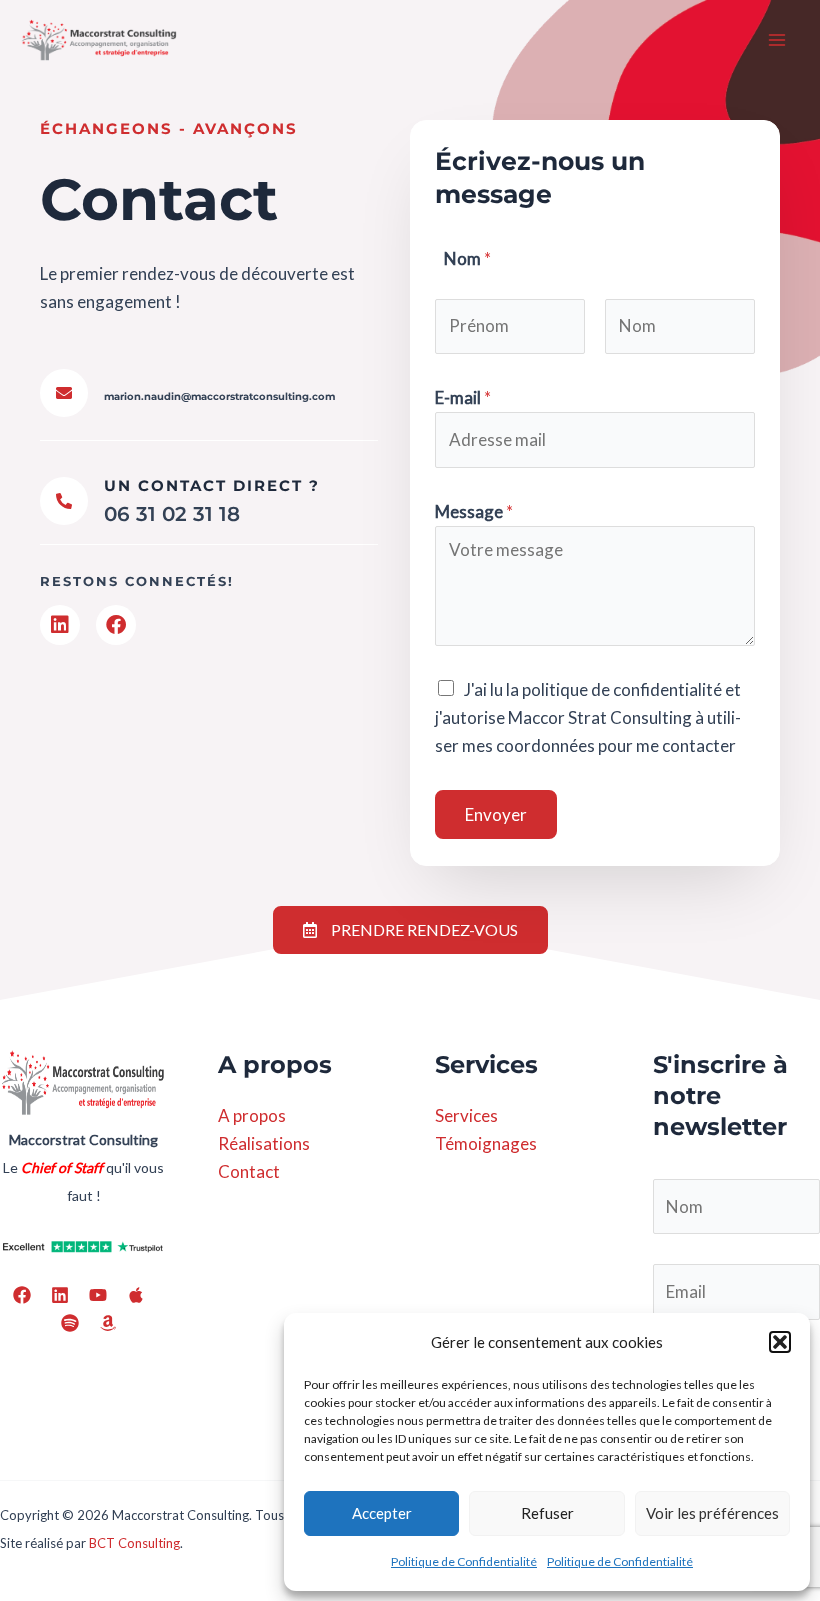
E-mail (463, 397)
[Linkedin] (60, 1295)
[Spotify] (70, 1323)
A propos (252, 1115)
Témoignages (486, 1143)
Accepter (382, 1513)
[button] (780, 1342)
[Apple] (136, 1295)
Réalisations (264, 1143)
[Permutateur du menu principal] (778, 40)
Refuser (547, 1513)
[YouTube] (98, 1295)
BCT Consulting (134, 1543)
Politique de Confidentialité (464, 1561)
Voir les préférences (712, 1513)
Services (466, 1115)
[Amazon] (108, 1323)
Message (474, 511)
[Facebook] (22, 1295)
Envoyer (496, 814)
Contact (249, 1171)
